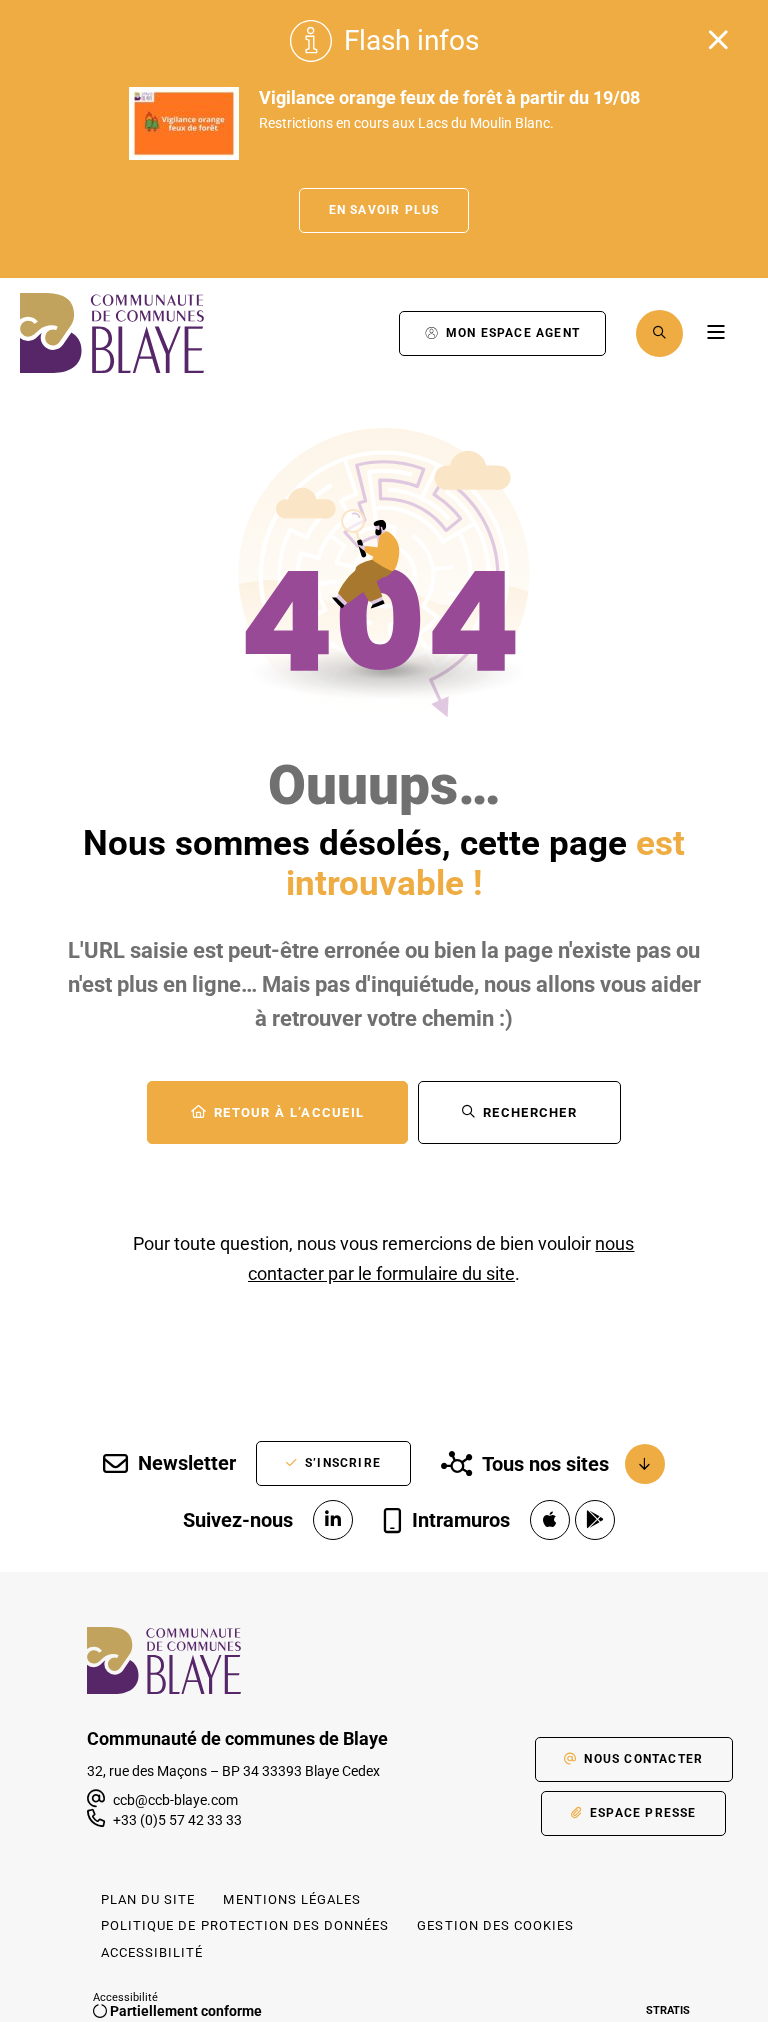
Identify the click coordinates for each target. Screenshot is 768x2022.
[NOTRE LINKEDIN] (333, 1520)
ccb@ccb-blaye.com (174, 1800)
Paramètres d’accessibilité (363, 333)
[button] (659, 333)
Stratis (668, 2010)
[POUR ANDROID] (595, 1520)
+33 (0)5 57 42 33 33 (177, 1820)
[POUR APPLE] (550, 1520)
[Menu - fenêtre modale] (715, 333)
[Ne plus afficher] (718, 40)
